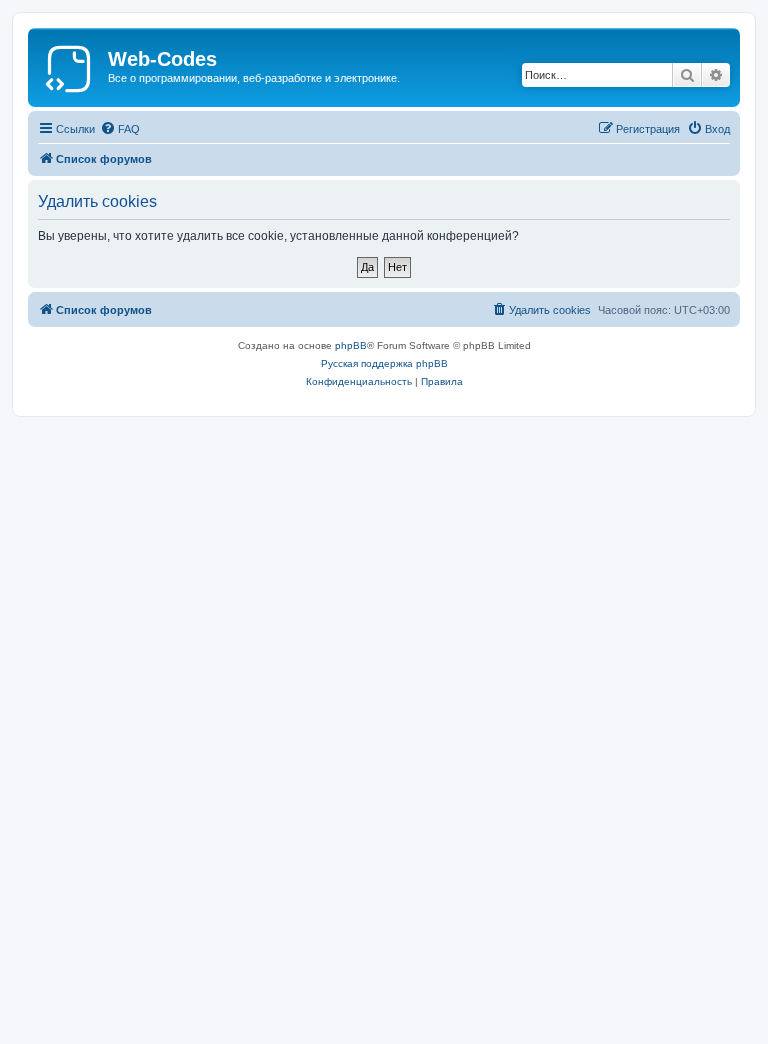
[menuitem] (120, 129)
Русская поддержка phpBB (384, 363)
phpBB (351, 345)
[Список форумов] (70, 65)
